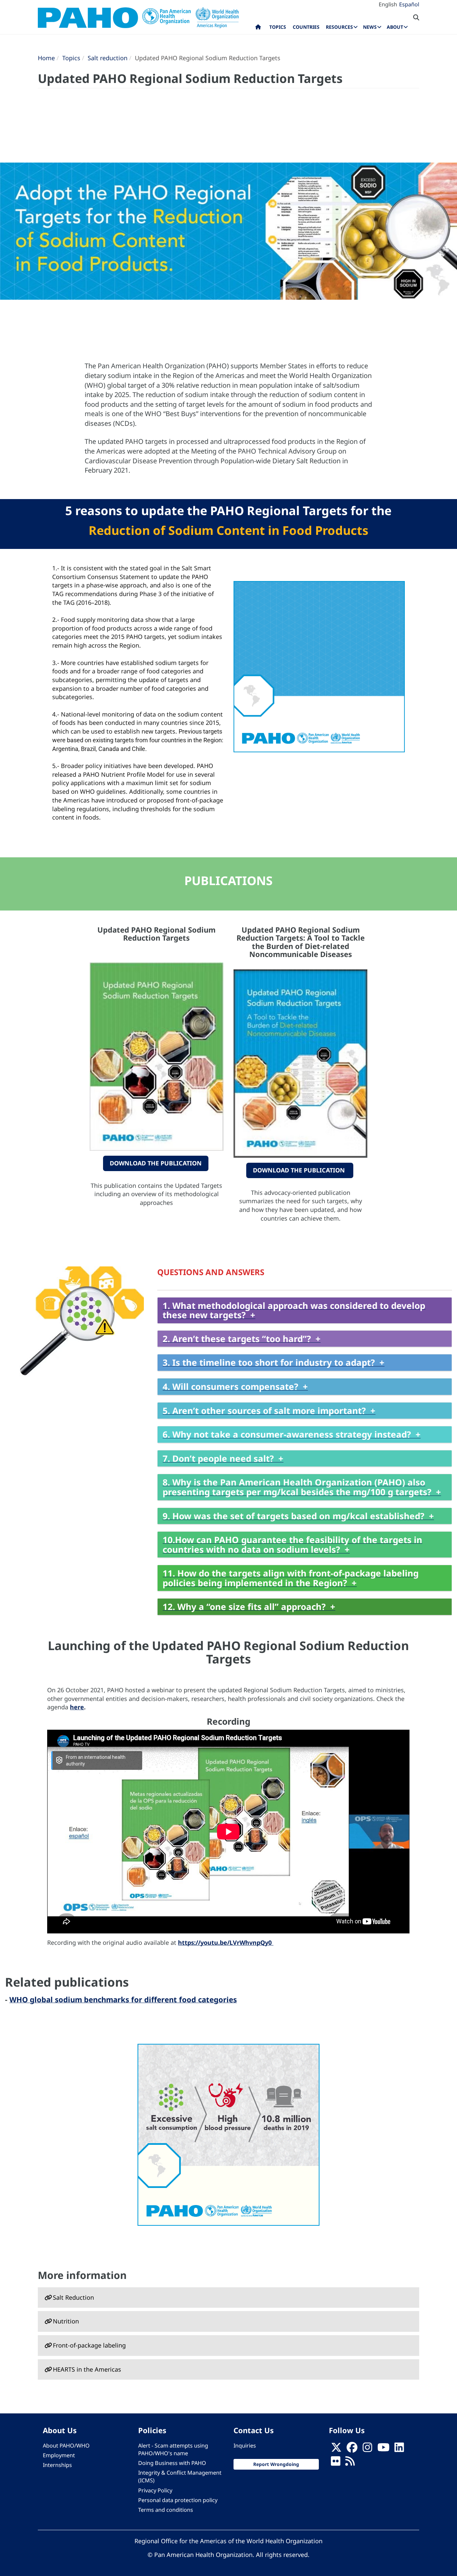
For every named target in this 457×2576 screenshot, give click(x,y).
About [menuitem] (395, 27)
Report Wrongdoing (276, 2464)
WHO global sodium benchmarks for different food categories (123, 1999)
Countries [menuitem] (306, 27)
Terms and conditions (166, 2510)
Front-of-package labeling (89, 2345)
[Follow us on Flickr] (336, 2463)
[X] (336, 2449)
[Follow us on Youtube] (383, 2449)
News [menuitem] (370, 27)
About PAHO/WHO (66, 2446)
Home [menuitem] (258, 28)
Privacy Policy (155, 2490)
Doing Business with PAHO (172, 2463)
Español (409, 4)
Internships (57, 2465)
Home (46, 58)
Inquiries (245, 2446)
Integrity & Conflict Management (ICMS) (180, 2476)
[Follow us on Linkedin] (399, 2449)
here (77, 1707)
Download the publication (156, 1163)
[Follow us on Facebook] (352, 2449)
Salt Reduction (73, 2297)
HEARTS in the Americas (87, 2369)
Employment (59, 2455)
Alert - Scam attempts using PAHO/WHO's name (173, 2449)
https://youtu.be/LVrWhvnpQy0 (226, 1942)
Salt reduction (108, 58)
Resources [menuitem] (339, 27)
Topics (71, 58)
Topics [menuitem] (278, 27)
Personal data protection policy (178, 2500)
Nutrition (66, 2321)
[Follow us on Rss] (350, 2463)
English (388, 4)
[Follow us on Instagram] (367, 2449)
